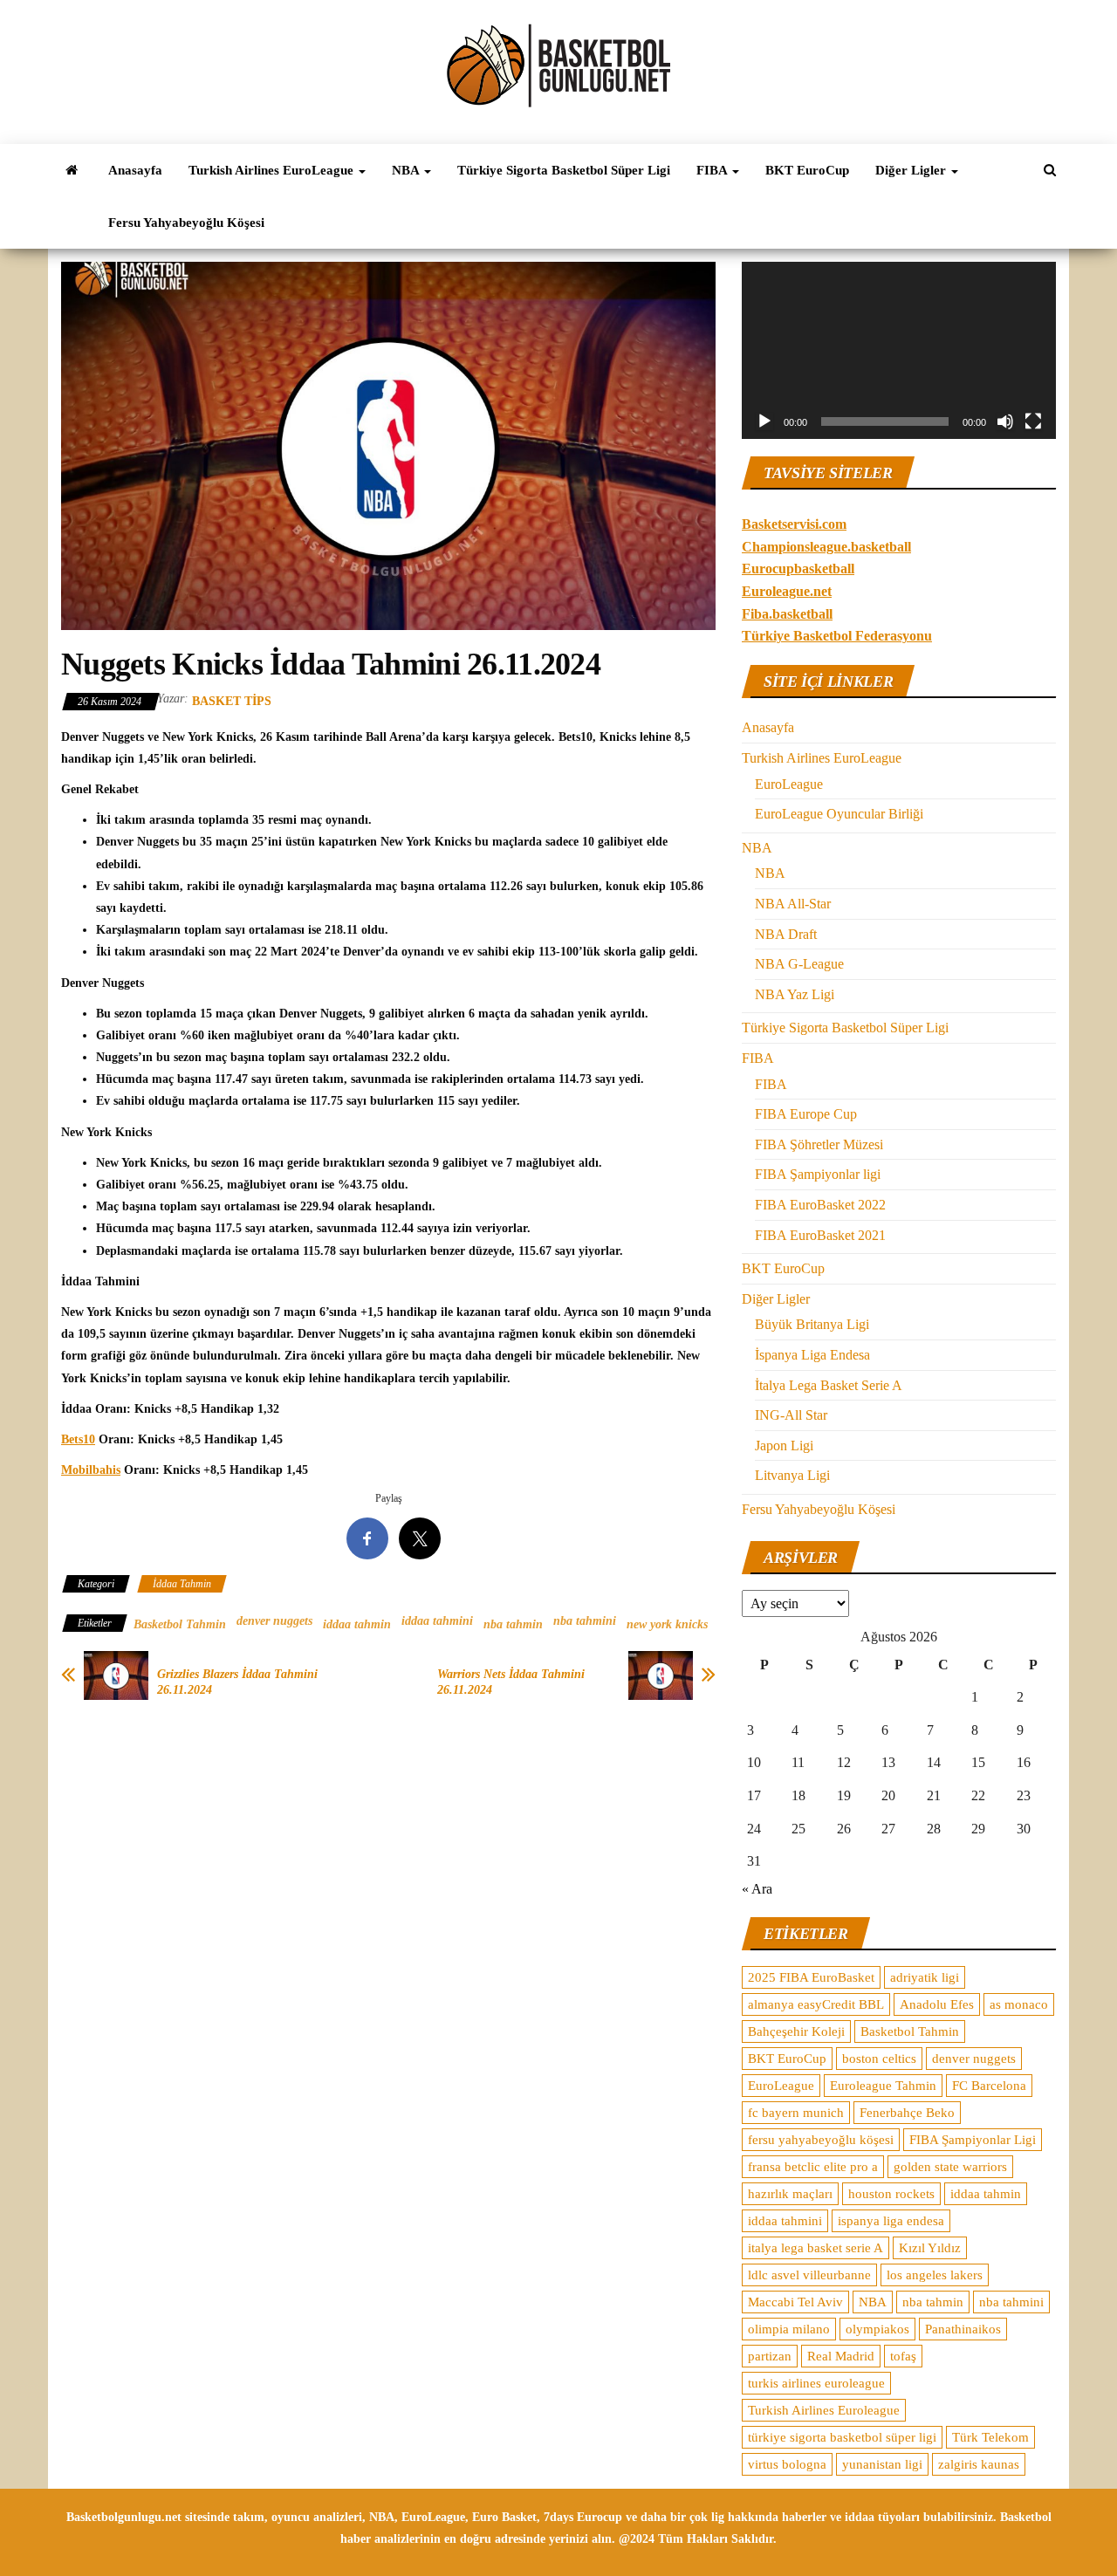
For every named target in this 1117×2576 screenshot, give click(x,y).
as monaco (1019, 2004)
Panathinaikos (963, 2329)
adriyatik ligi (925, 1977)
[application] (899, 350)
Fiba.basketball (787, 614)
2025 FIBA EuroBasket (811, 1977)
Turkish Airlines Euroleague (824, 2410)
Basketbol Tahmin (180, 1624)
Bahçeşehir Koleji (796, 2031)
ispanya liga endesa (891, 2221)
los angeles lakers (935, 2275)
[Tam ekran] (1033, 421)
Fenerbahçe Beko (907, 2113)
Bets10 (78, 1439)
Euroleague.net (787, 591)
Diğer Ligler (912, 170)
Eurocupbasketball (798, 569)
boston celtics (879, 2059)
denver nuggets (274, 1621)
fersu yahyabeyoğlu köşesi (821, 2140)
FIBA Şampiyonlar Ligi (973, 2140)
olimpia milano (789, 2329)
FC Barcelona (989, 2086)
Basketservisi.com (794, 524)
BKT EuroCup (807, 170)
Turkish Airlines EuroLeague (273, 170)
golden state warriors (950, 2167)
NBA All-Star (793, 904)
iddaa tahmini (437, 1621)
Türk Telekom (990, 2437)
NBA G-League (799, 964)
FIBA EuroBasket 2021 (820, 1235)
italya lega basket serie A (815, 2248)
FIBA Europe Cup (806, 1114)
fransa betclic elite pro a (813, 2167)
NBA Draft (786, 934)
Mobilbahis (91, 1470)
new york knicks (667, 1624)
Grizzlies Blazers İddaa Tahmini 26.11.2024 (237, 1682)
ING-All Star (791, 1415)
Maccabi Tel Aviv (795, 2302)
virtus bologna (787, 2464)
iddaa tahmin (357, 1624)
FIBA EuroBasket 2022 (820, 1205)
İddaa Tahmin (182, 1584)
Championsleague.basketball (826, 547)
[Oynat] (764, 421)
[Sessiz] (1005, 421)
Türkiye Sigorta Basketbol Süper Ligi (564, 170)
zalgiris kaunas (979, 2464)
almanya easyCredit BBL (816, 2004)
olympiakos (877, 2329)
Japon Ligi (784, 1446)
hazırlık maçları (790, 2194)
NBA (407, 170)
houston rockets (891, 2194)
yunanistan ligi (882, 2464)
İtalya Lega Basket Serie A (829, 1385)
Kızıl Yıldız (930, 2248)
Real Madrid (841, 2356)
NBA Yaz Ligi (795, 994)
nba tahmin (513, 1624)
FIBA (713, 170)
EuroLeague (789, 784)
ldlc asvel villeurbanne (809, 2275)
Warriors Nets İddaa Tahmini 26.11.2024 (511, 1682)
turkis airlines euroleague (816, 2383)
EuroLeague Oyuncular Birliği (839, 814)
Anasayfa (135, 170)
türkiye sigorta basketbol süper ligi (842, 2437)
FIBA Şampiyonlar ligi (818, 1174)
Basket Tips (232, 701)
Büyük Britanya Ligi (812, 1324)
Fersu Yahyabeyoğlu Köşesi (186, 223)
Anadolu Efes (937, 2004)
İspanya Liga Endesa (812, 1355)
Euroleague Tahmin (883, 2086)
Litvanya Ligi (792, 1475)
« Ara (757, 1889)
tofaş (903, 2356)
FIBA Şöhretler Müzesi (819, 1144)
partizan (770, 2356)
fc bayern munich (796, 2113)
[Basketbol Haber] (72, 170)
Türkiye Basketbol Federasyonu (837, 636)
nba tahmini (585, 1621)
